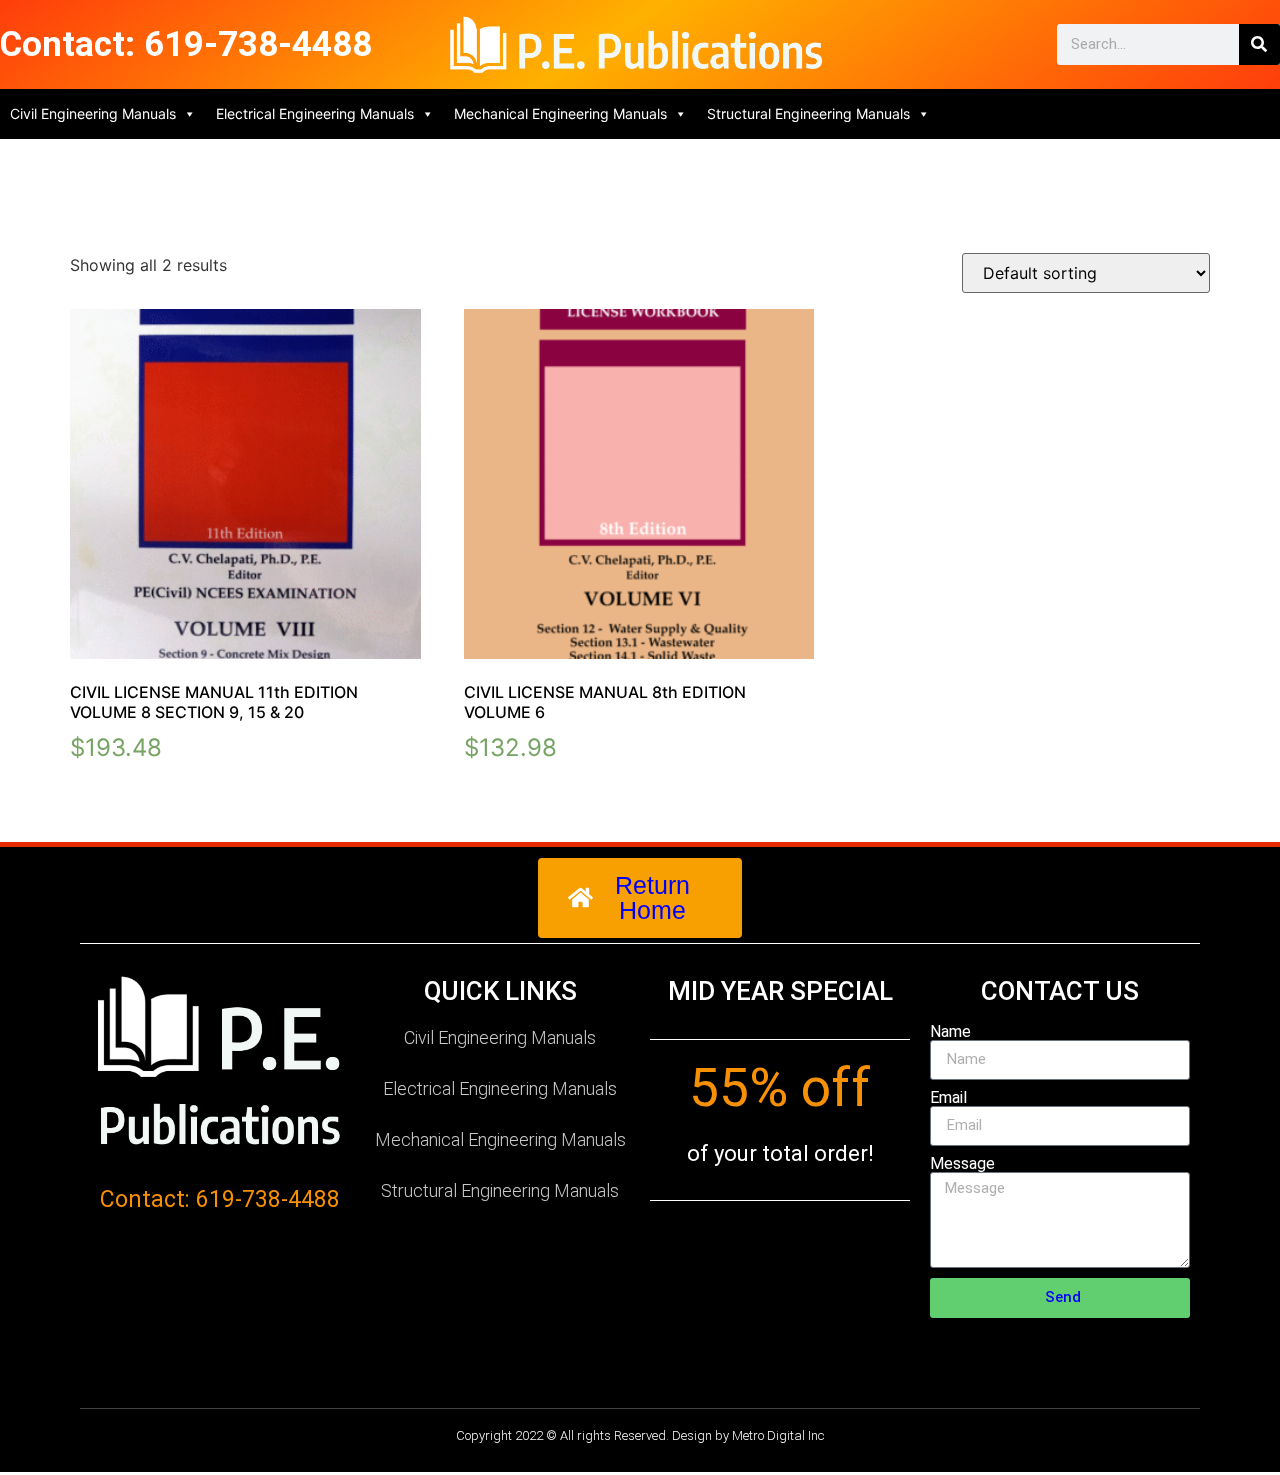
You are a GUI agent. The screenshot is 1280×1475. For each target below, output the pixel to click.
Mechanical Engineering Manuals (560, 113)
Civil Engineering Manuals (93, 113)
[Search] (1259, 44)
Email (948, 1098)
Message (962, 1164)
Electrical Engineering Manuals (315, 113)
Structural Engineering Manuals (808, 113)
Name (950, 1032)
